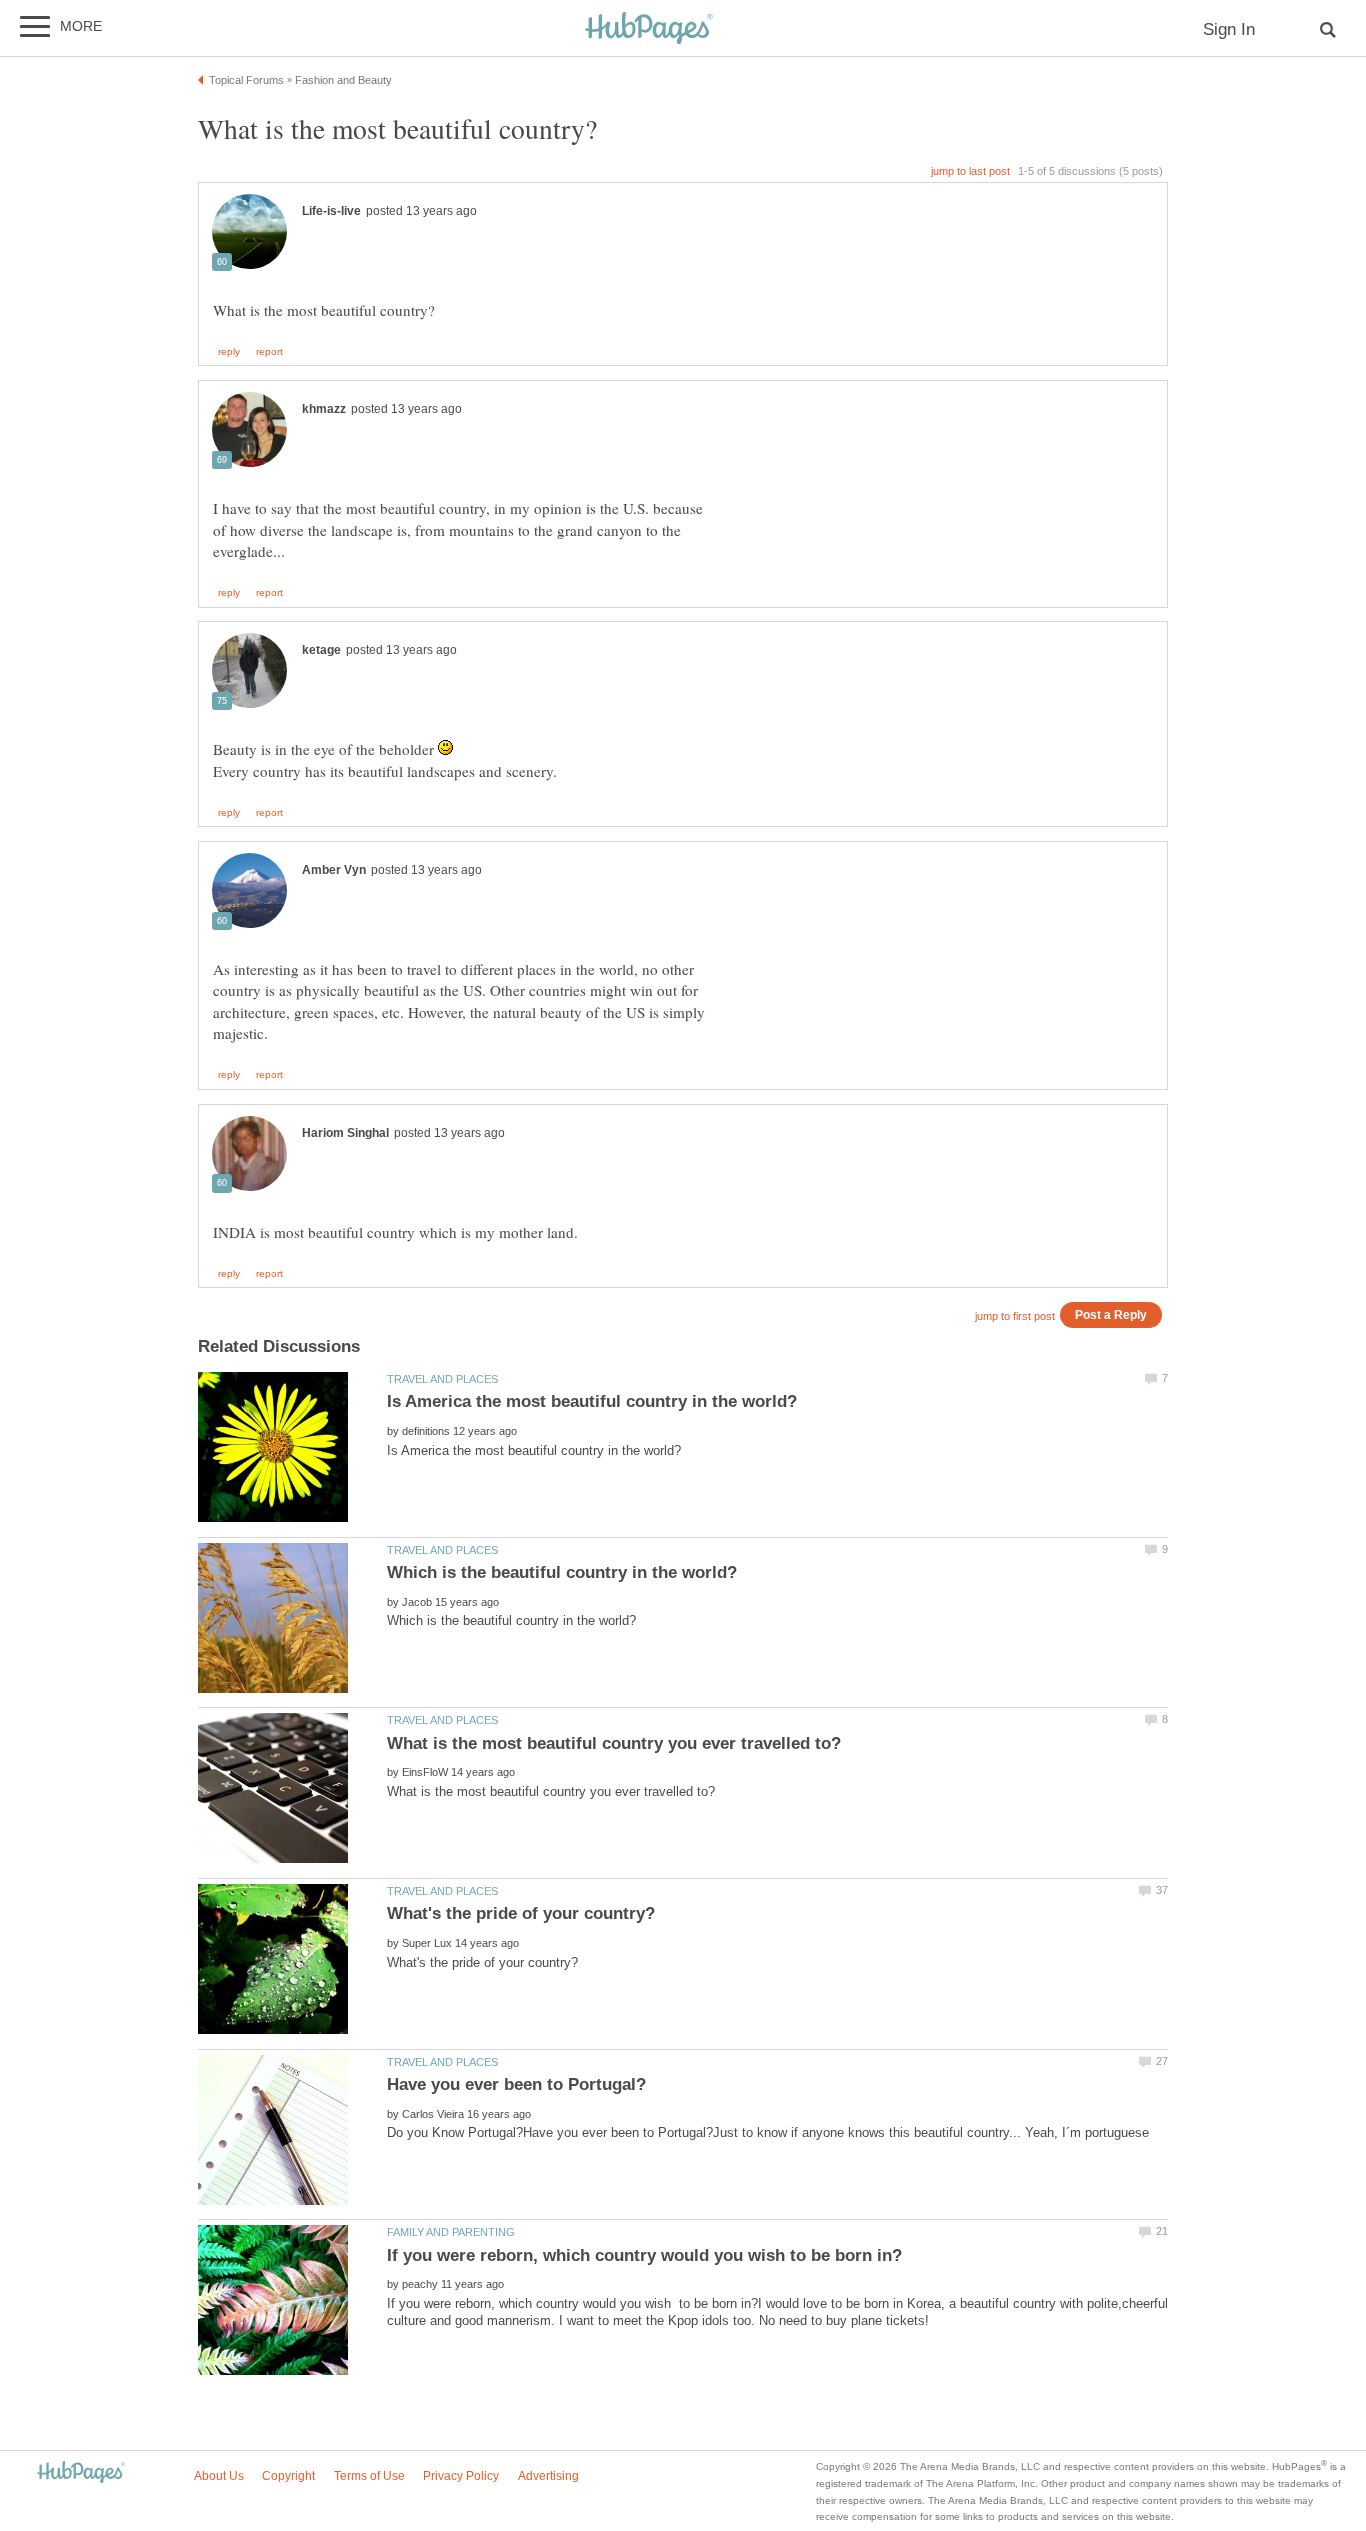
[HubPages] (649, 29)
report (269, 352)
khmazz (324, 409)
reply (229, 352)
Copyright (288, 2476)
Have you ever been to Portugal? (516, 2084)
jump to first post (1015, 1316)
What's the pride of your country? (521, 1913)
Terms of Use (369, 2476)
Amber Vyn (334, 870)
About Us (219, 2476)
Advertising (548, 2476)
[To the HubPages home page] (81, 2473)
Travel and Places (442, 1379)
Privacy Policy (461, 2476)
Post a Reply (1111, 1314)
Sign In (1229, 29)
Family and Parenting (451, 2232)
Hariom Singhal (345, 1133)
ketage (321, 650)
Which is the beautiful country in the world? (562, 1572)
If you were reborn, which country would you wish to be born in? (644, 2255)
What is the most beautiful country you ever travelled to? (614, 1743)
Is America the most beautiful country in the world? (592, 1401)
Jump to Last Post (970, 171)
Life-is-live (331, 211)
